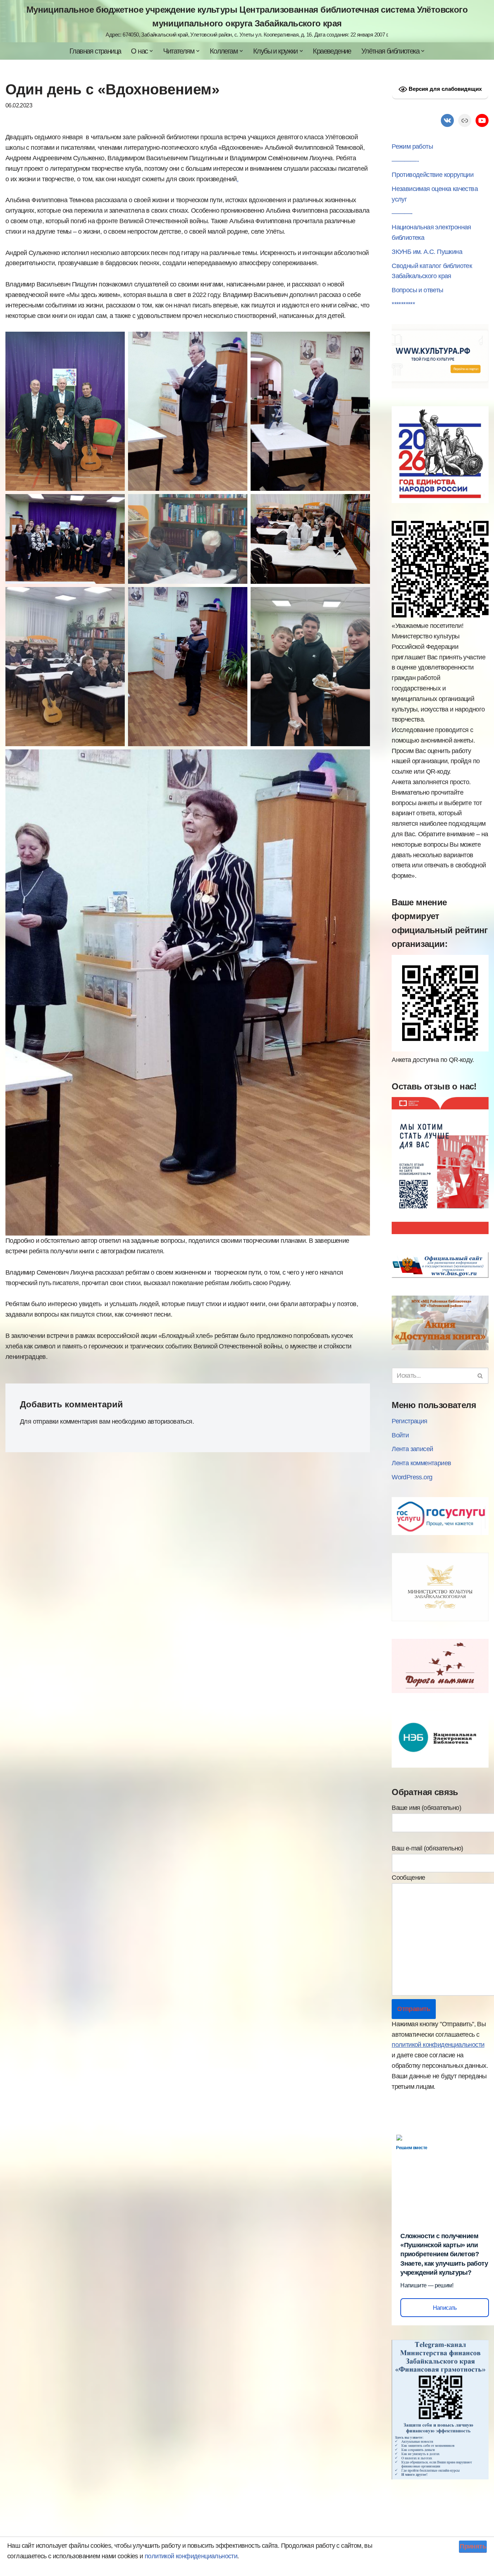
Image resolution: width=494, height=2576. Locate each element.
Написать (445, 2308)
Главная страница (95, 51)
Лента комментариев (421, 1463)
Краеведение (332, 51)
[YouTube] (482, 120)
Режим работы (412, 146)
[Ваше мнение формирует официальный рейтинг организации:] (440, 1049)
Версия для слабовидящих (444, 89)
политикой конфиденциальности (438, 2045)
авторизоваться (170, 1421)
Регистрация (409, 1421)
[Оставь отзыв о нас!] (440, 1232)
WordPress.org (412, 1477)
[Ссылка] (465, 120)
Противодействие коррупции (433, 175)
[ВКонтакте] (447, 120)
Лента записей (412, 1449)
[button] (151, 51)
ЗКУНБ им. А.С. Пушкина (427, 252)
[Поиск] (480, 1376)
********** (403, 304)
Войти (400, 1435)
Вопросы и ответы (417, 290)
